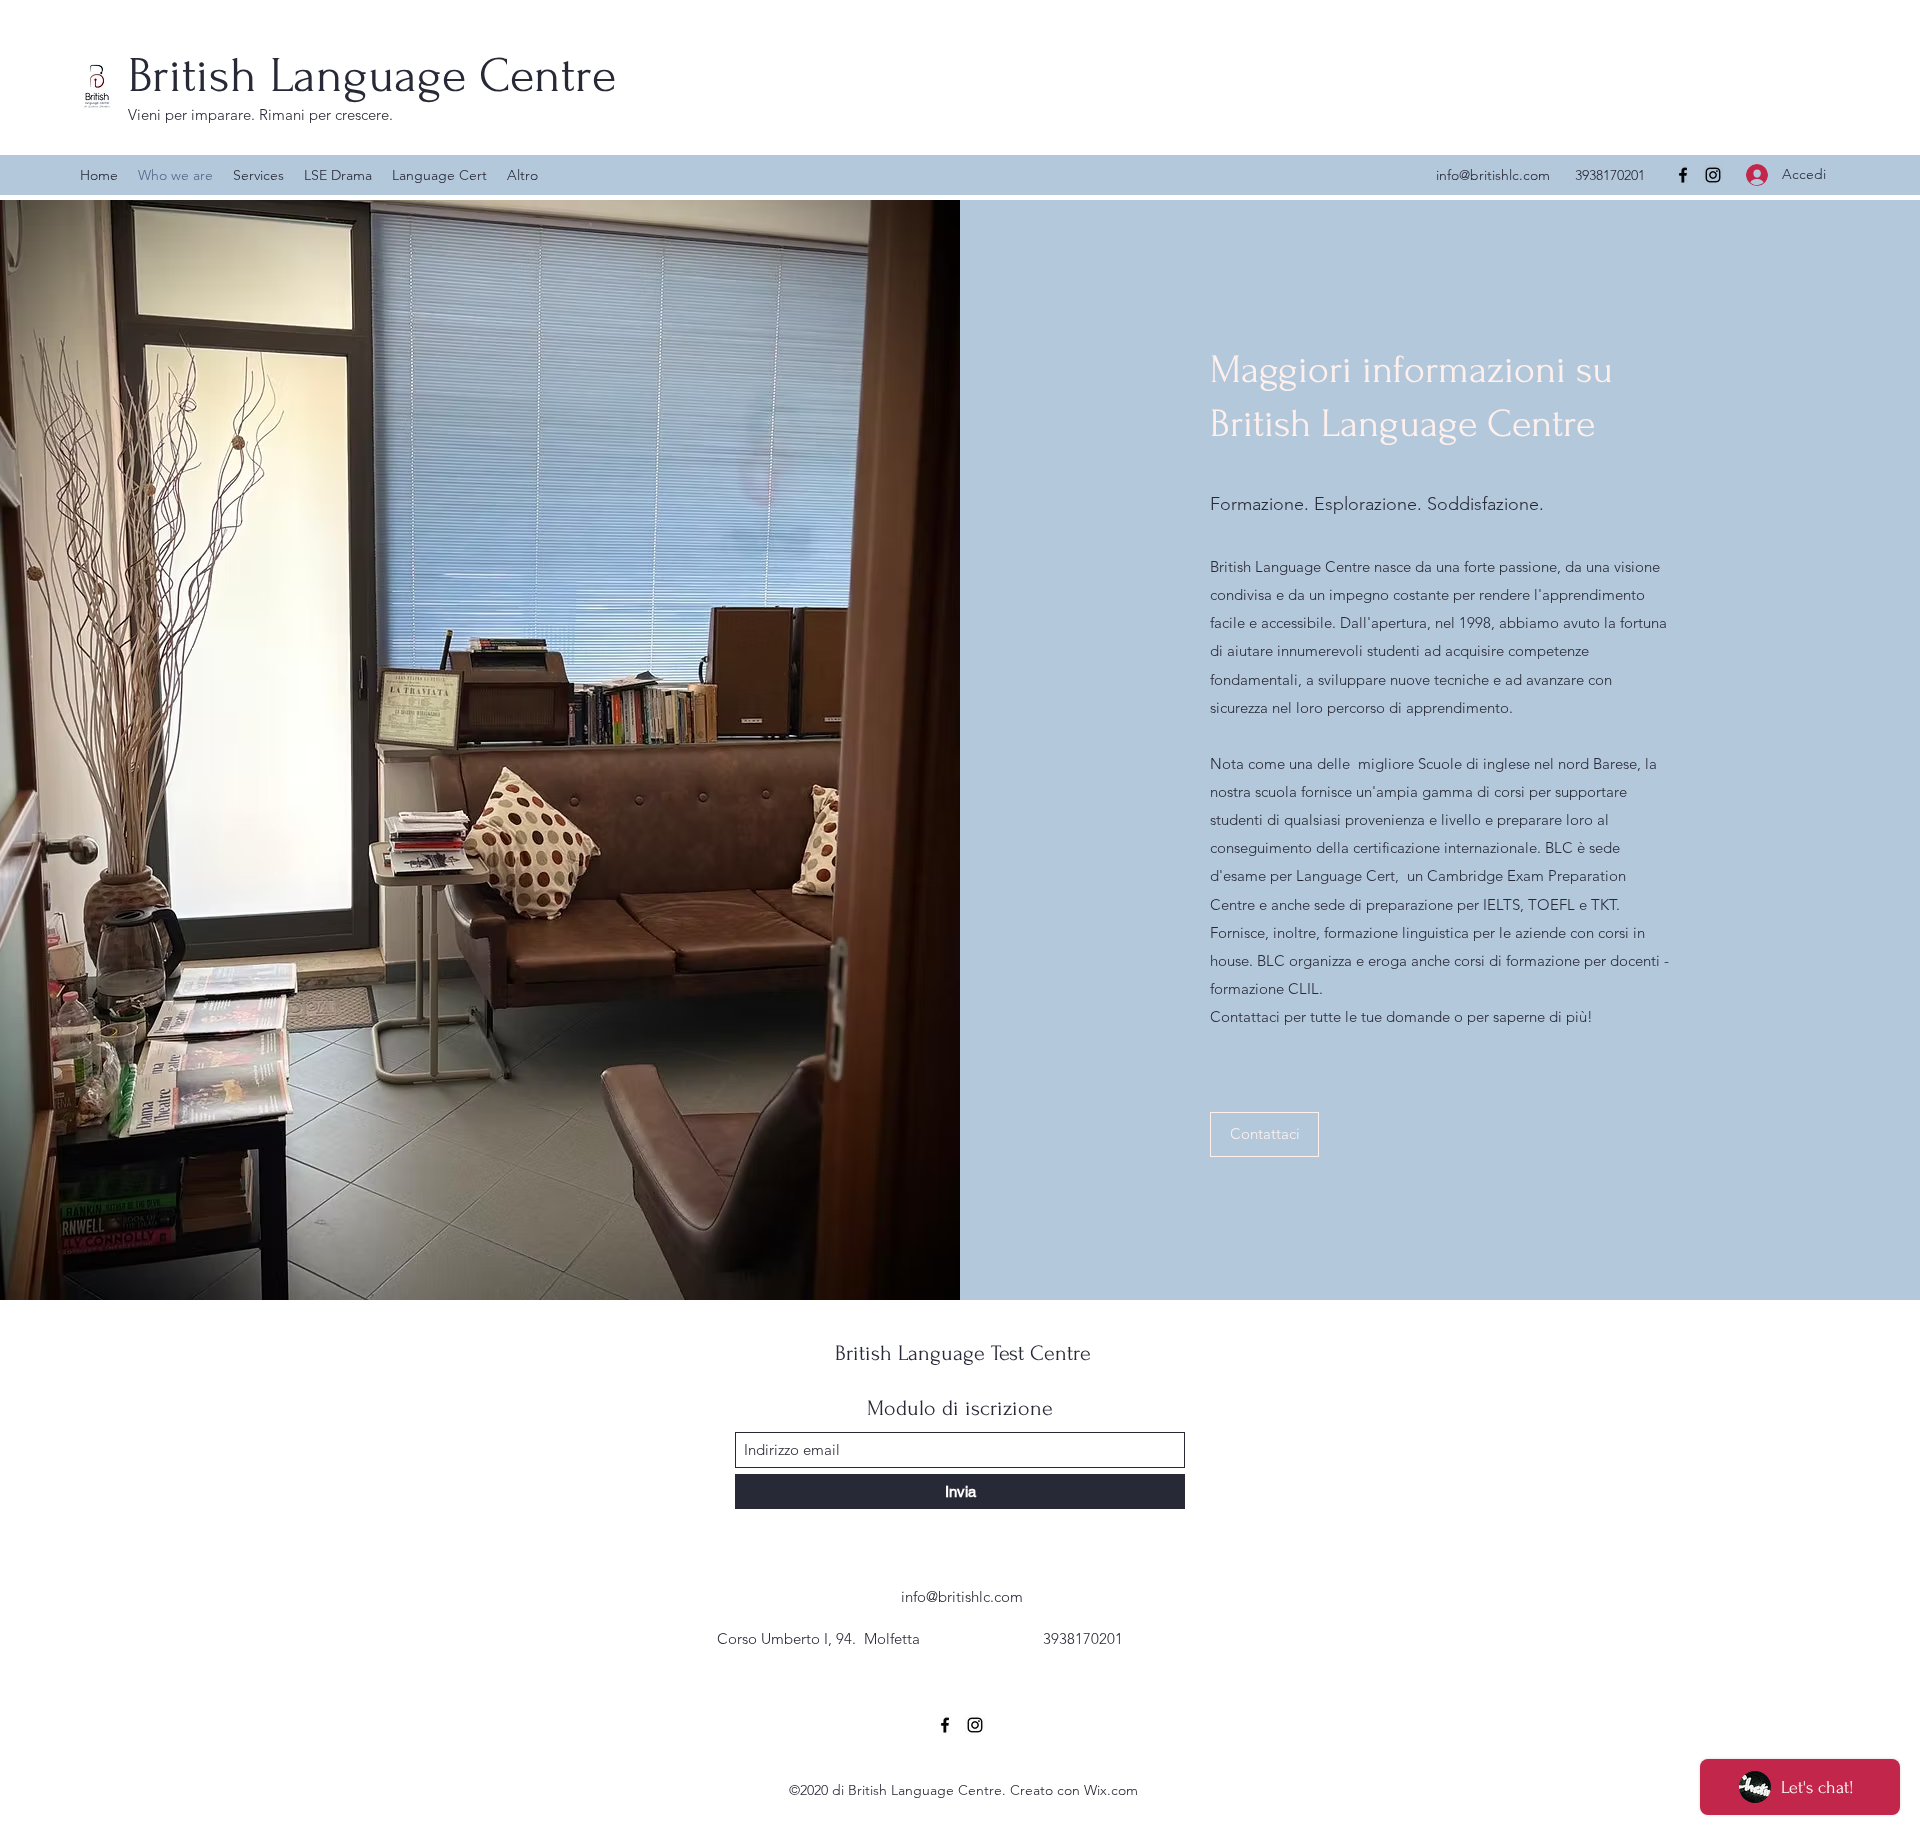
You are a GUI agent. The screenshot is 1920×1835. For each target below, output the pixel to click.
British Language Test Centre (963, 1353)
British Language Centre (372, 75)
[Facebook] (1683, 175)
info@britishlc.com (1493, 175)
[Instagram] (1713, 175)
